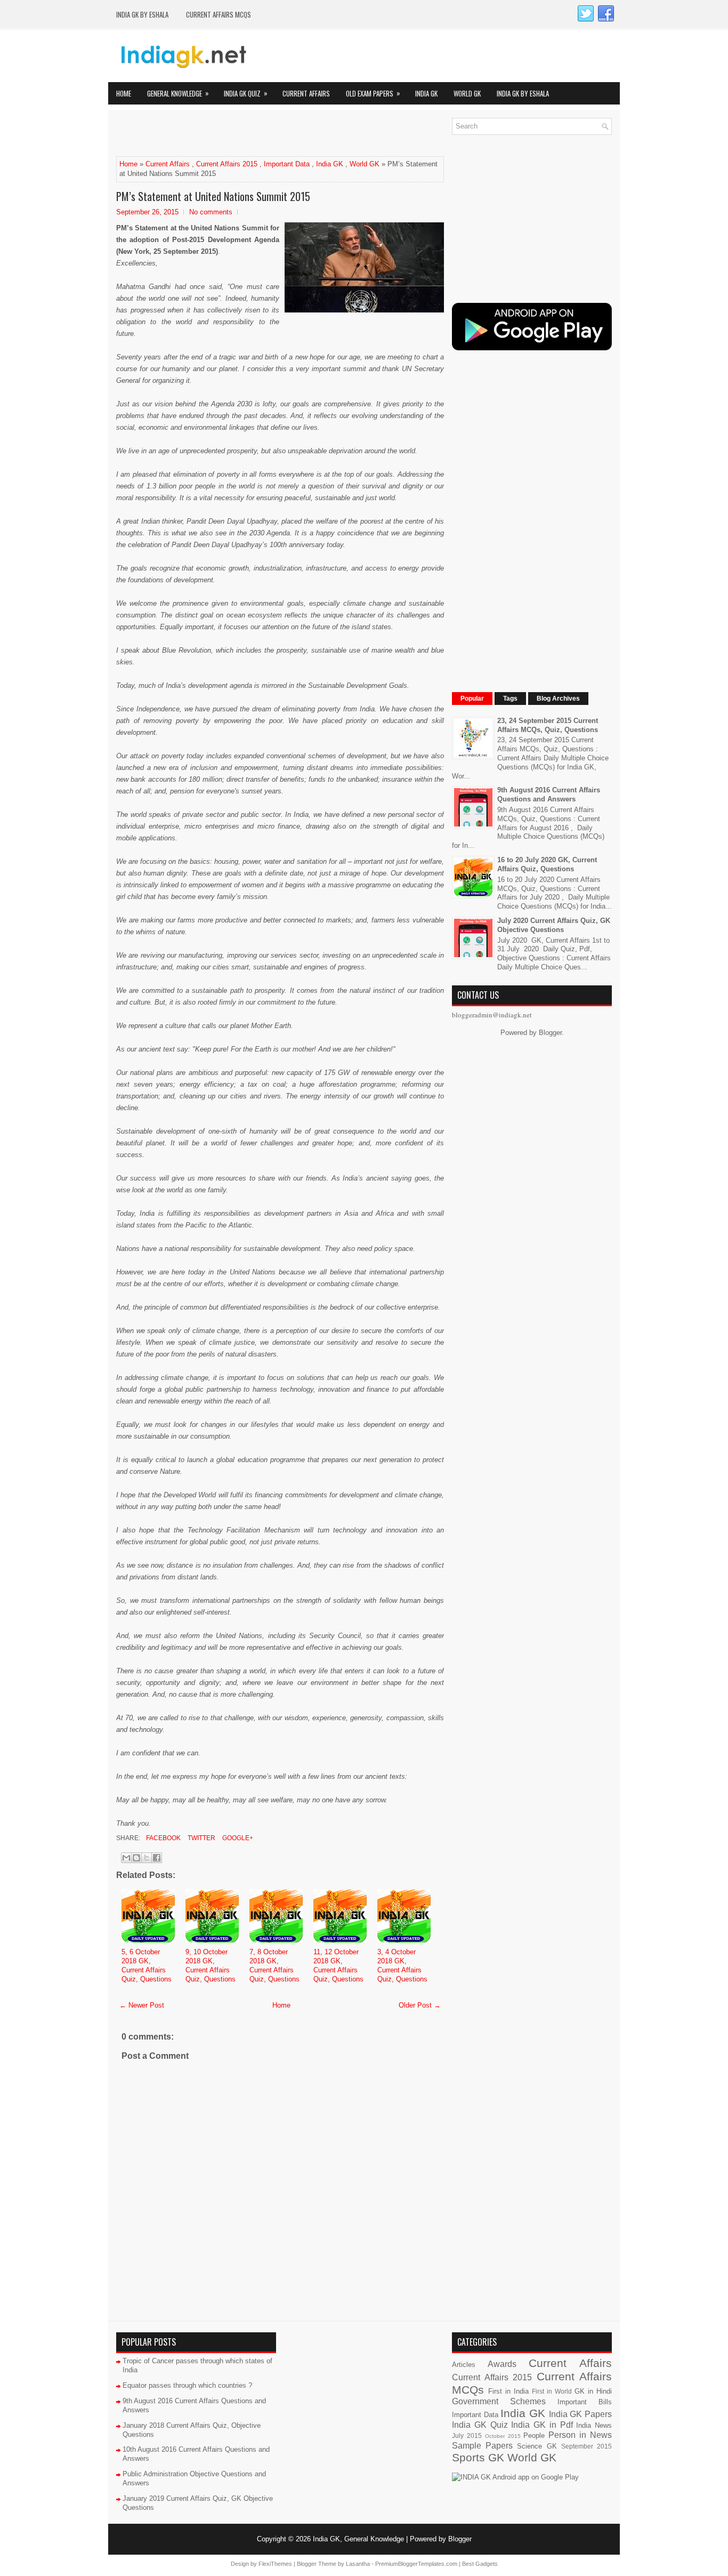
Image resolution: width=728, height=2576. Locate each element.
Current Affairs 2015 (227, 164)
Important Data (287, 164)
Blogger (550, 1033)
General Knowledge (178, 93)
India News (594, 2425)
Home (124, 93)
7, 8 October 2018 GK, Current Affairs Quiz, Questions (274, 1965)
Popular (472, 699)
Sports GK (478, 2457)
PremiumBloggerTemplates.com (416, 2564)
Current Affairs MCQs (219, 14)
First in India (508, 2391)
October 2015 (503, 2436)
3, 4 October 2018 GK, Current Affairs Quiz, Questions (402, 1965)
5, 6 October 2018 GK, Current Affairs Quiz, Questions (147, 1965)
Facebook (163, 1838)
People (534, 2435)
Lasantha (358, 2564)
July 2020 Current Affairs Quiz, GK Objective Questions (554, 925)
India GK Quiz (246, 93)
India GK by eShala (142, 14)
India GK (426, 93)
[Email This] (126, 1858)
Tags (510, 699)
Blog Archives (558, 699)
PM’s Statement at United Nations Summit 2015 (213, 196)
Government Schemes (499, 2401)
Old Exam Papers (373, 93)
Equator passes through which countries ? (187, 2385)
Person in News (580, 2435)
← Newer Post (142, 2005)
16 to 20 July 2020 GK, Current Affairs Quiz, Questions (547, 864)
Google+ (237, 1838)
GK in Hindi (593, 2391)
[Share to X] (147, 1858)
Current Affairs (306, 93)
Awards (502, 2364)
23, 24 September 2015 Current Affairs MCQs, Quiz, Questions (548, 725)
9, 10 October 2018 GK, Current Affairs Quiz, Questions (211, 1965)
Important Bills (585, 2402)
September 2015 (587, 2446)
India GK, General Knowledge (358, 2539)
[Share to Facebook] (157, 1858)
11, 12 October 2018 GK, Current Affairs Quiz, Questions (338, 1965)
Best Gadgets (480, 2564)
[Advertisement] (241, 134)
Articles (464, 2365)
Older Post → (420, 2005)
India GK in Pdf (542, 2425)
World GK (467, 93)
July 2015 (467, 2435)
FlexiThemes (275, 2564)
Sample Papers (482, 2446)
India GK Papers (580, 2414)
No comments (211, 212)
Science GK (537, 2446)
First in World (552, 2391)
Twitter (201, 1838)
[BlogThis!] (136, 1858)
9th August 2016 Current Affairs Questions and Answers (549, 795)
